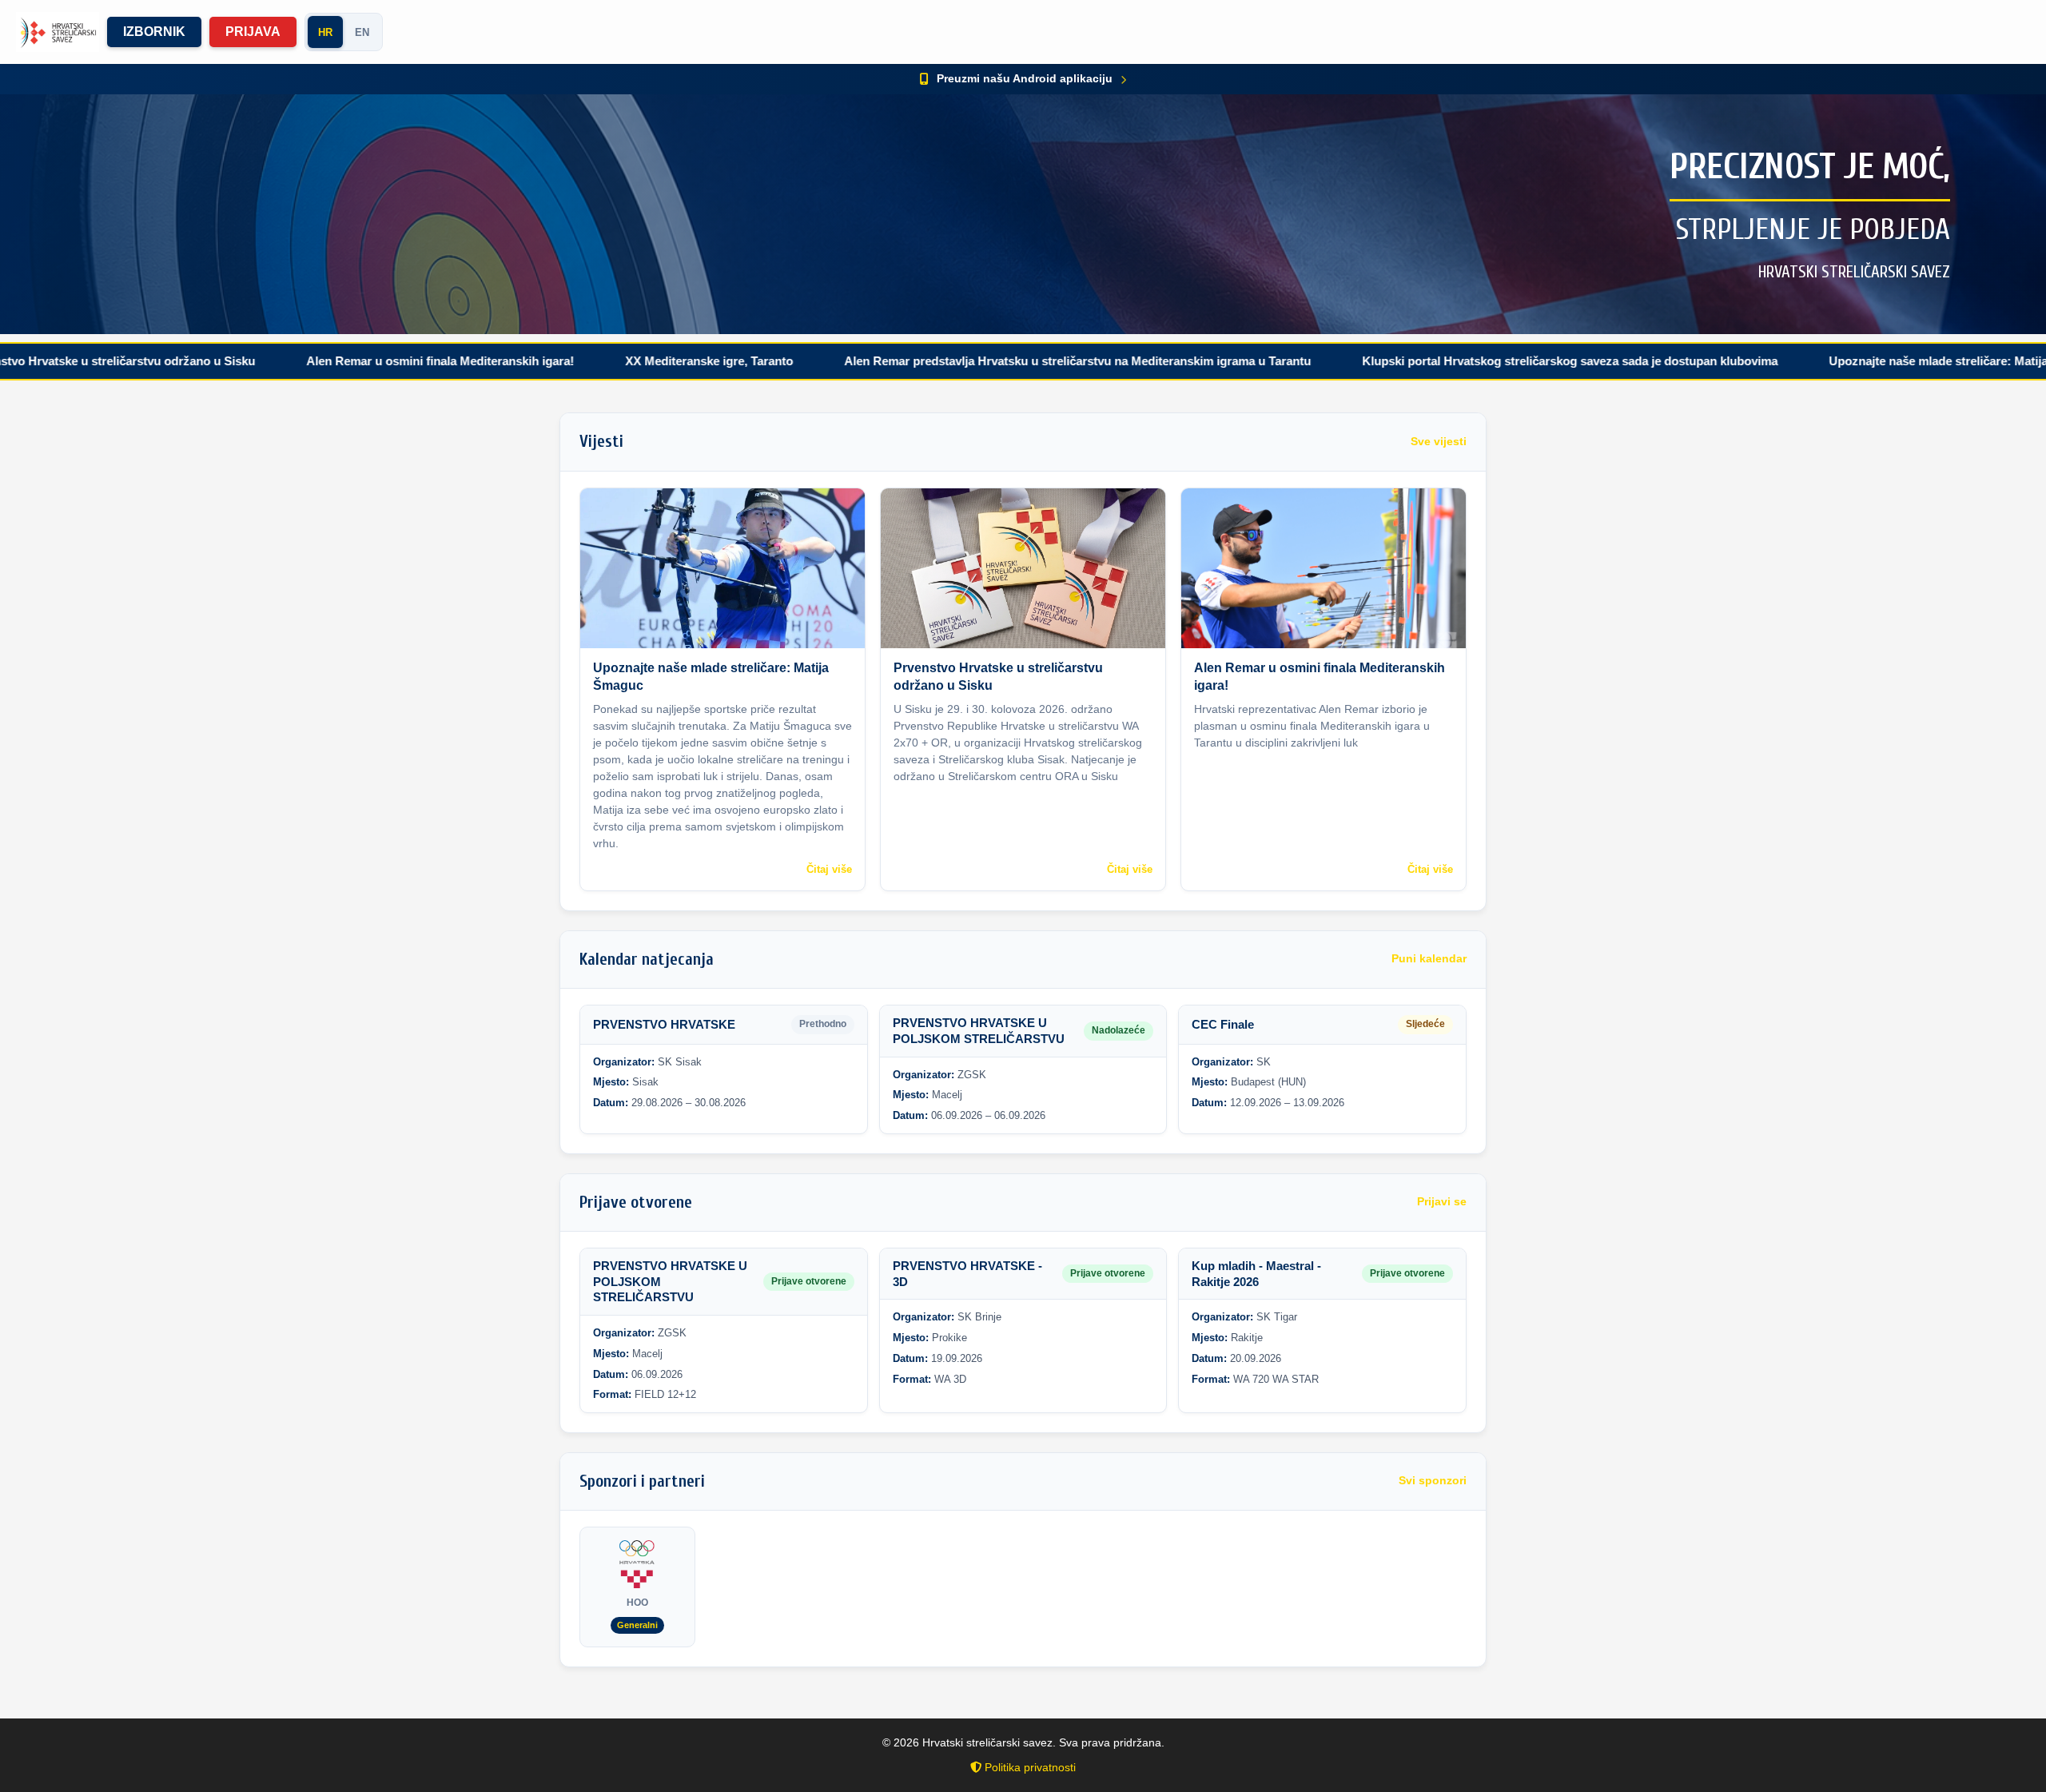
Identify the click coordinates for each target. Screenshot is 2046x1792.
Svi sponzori (1433, 1481)
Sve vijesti (1439, 442)
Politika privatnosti (1029, 1767)
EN (362, 32)
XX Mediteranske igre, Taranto (610, 361)
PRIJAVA (253, 32)
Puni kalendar (1429, 959)
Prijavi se (1442, 1202)
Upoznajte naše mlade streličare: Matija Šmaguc (1863, 361)
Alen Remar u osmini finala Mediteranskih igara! (341, 361)
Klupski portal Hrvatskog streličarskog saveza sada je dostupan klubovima (1471, 361)
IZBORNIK (154, 32)
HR (325, 32)
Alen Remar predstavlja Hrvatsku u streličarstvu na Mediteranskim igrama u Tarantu (978, 361)
